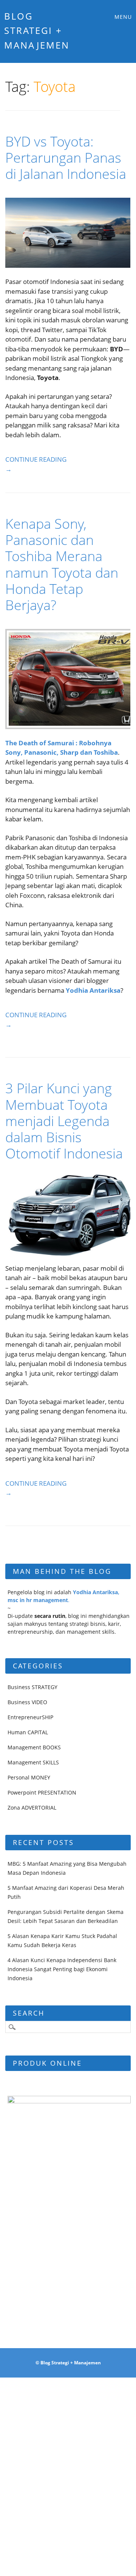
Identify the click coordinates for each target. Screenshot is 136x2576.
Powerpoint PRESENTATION (42, 1792)
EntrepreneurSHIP (30, 1717)
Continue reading (36, 464)
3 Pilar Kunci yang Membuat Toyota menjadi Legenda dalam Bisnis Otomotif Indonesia (64, 1121)
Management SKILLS (33, 1762)
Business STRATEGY (32, 1687)
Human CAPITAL (28, 1732)
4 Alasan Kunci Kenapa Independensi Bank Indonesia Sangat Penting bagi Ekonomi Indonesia (62, 1969)
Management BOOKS (34, 1747)
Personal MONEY (29, 1777)
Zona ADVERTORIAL (32, 1808)
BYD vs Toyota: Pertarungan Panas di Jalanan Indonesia (66, 158)
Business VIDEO (27, 1702)
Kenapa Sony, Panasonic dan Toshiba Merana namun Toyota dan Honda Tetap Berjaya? (62, 564)
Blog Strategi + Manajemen (37, 31)
